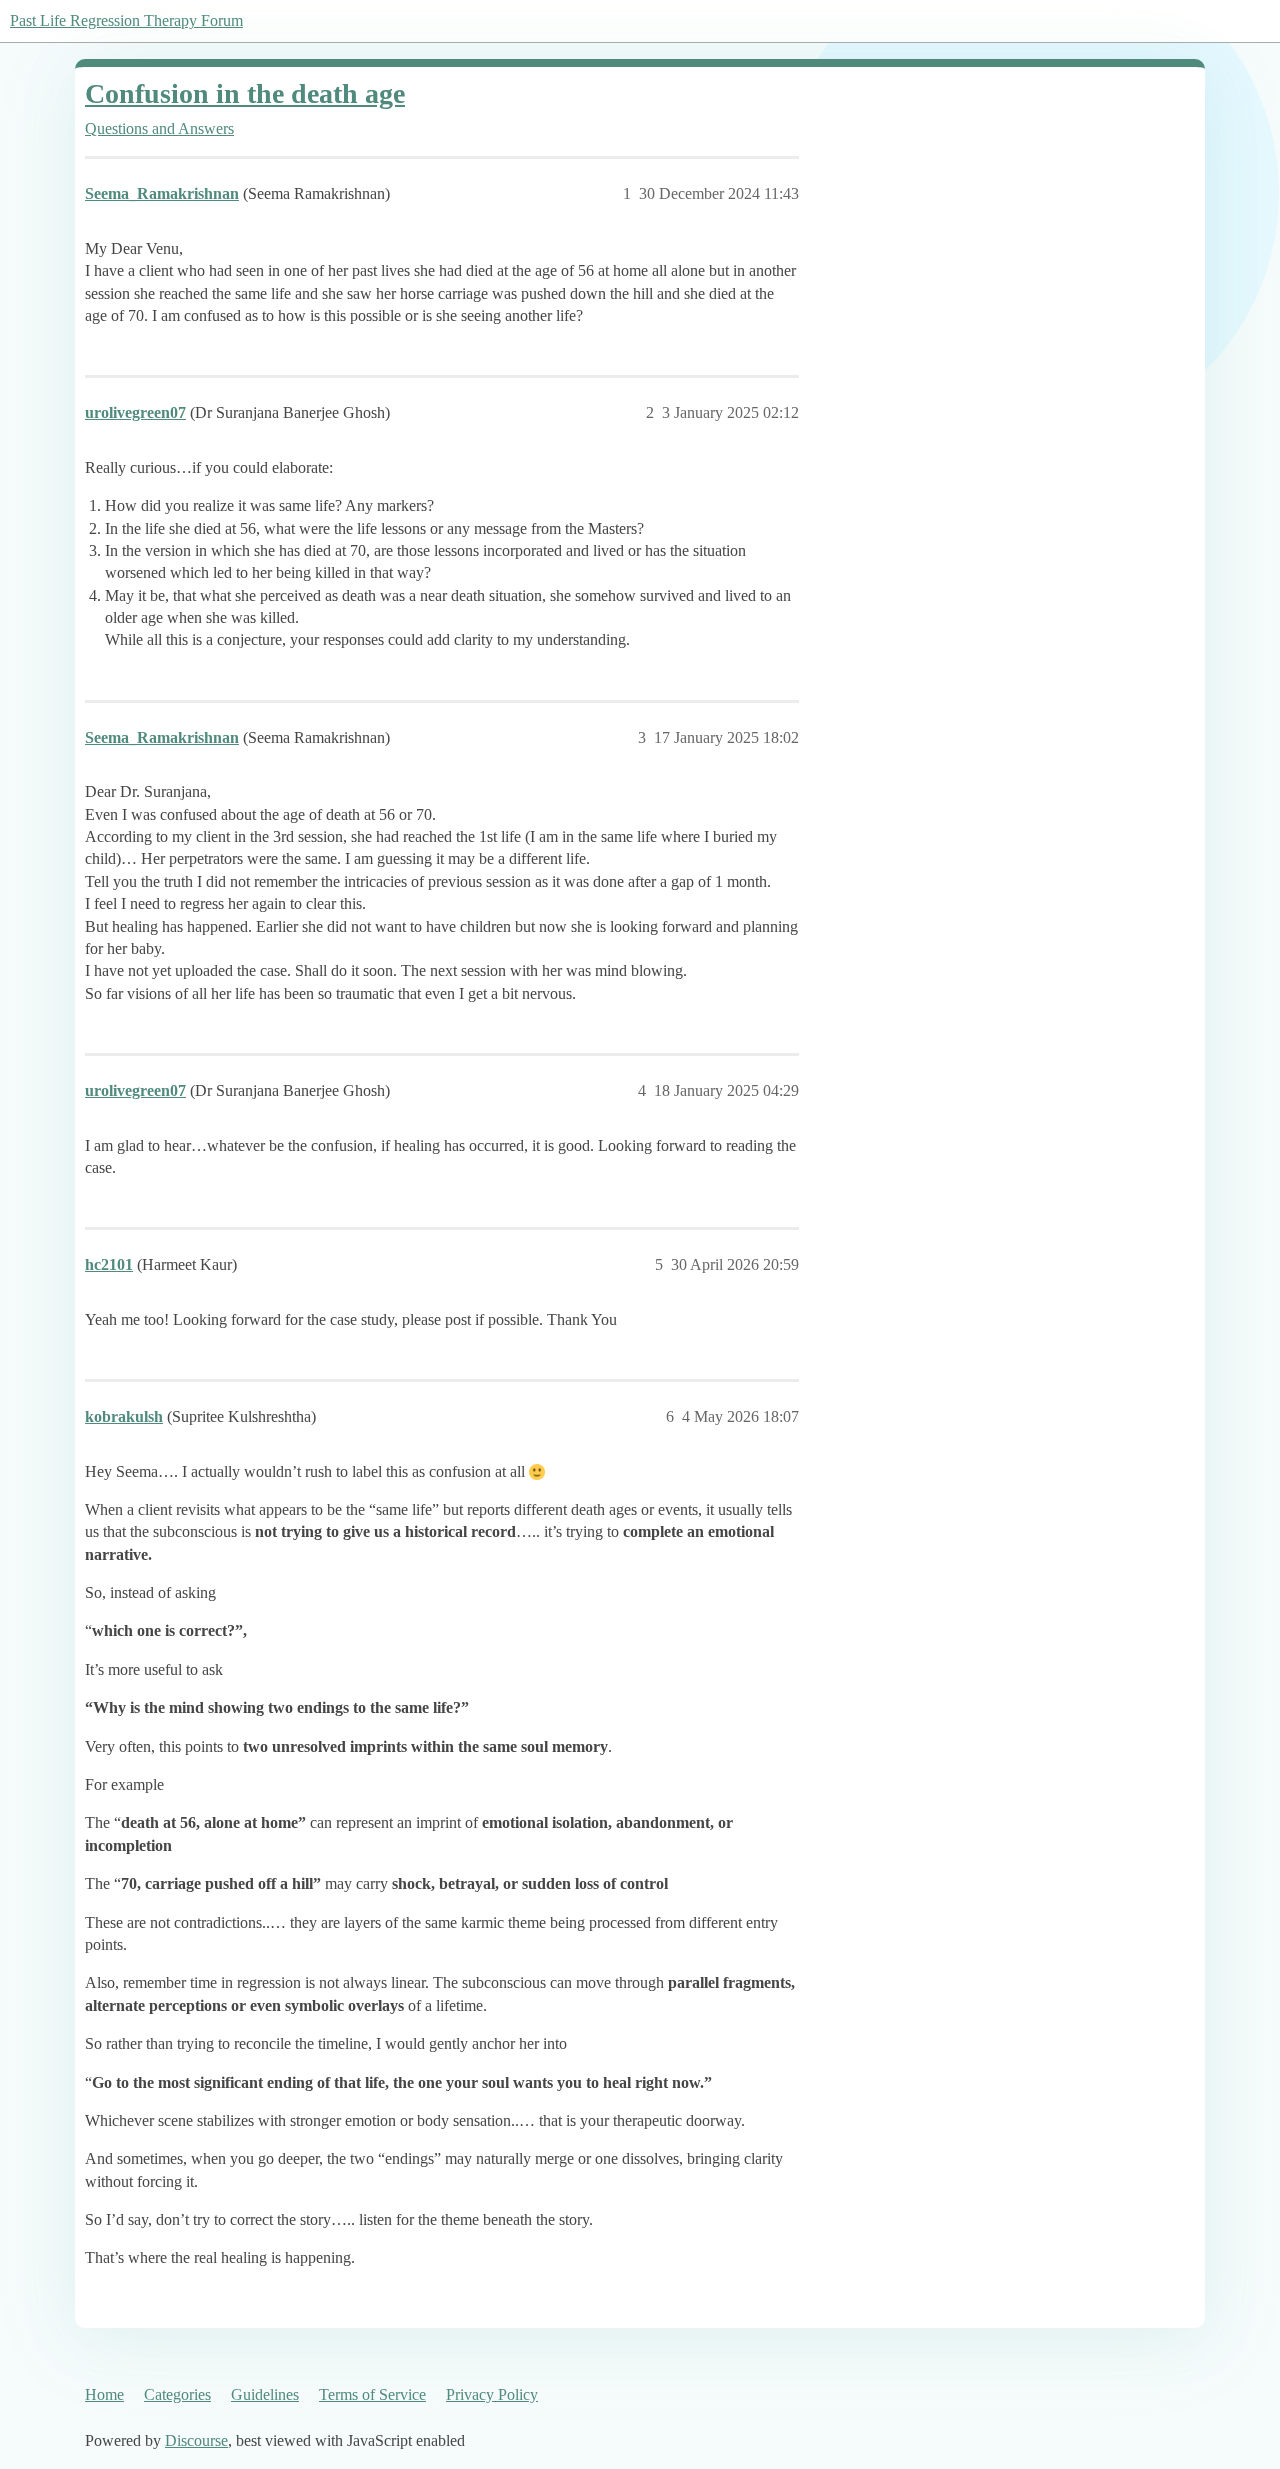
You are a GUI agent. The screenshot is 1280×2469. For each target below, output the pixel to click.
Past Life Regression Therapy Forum (126, 20)
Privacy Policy (492, 2394)
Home (104, 2394)
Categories (177, 2394)
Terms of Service (372, 2394)
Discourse (196, 2440)
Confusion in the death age (245, 93)
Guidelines (265, 2394)
